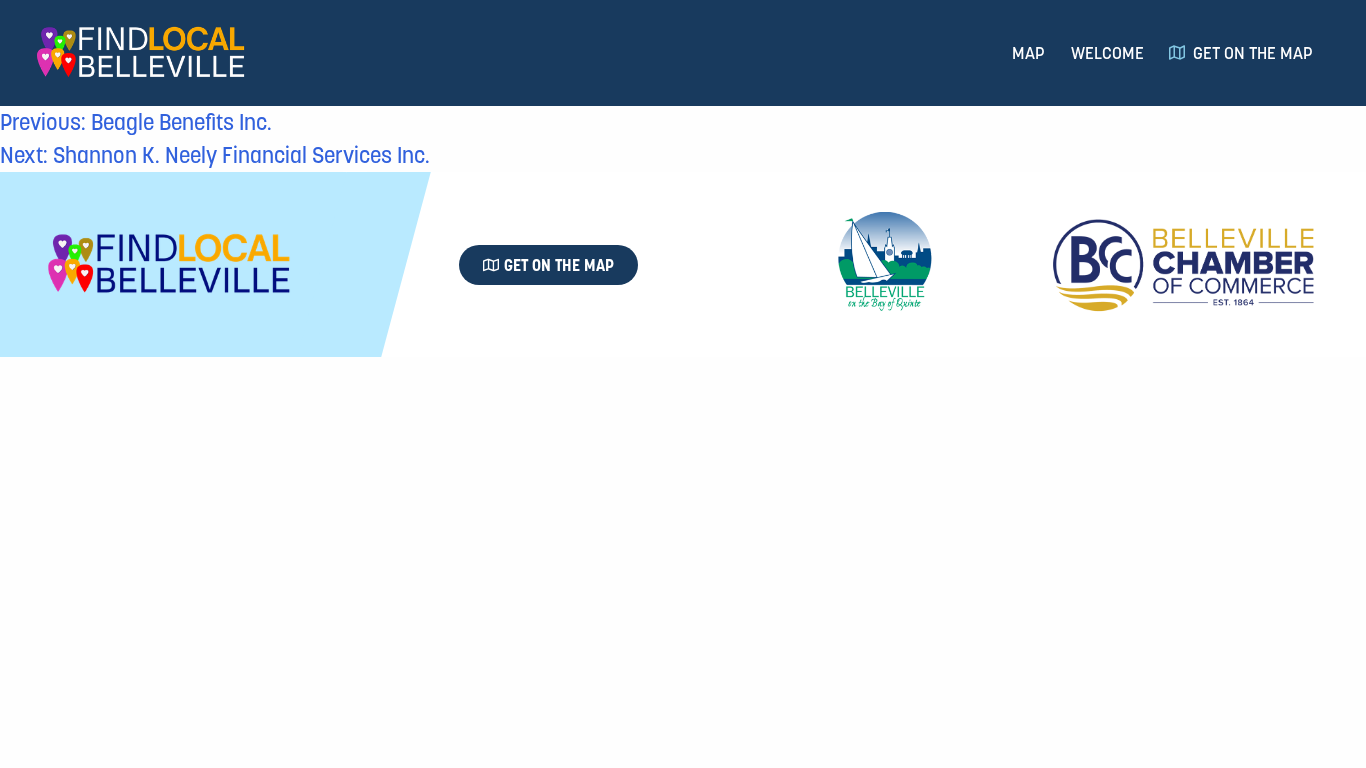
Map (1028, 53)
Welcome (1107, 53)
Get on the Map (1253, 53)
